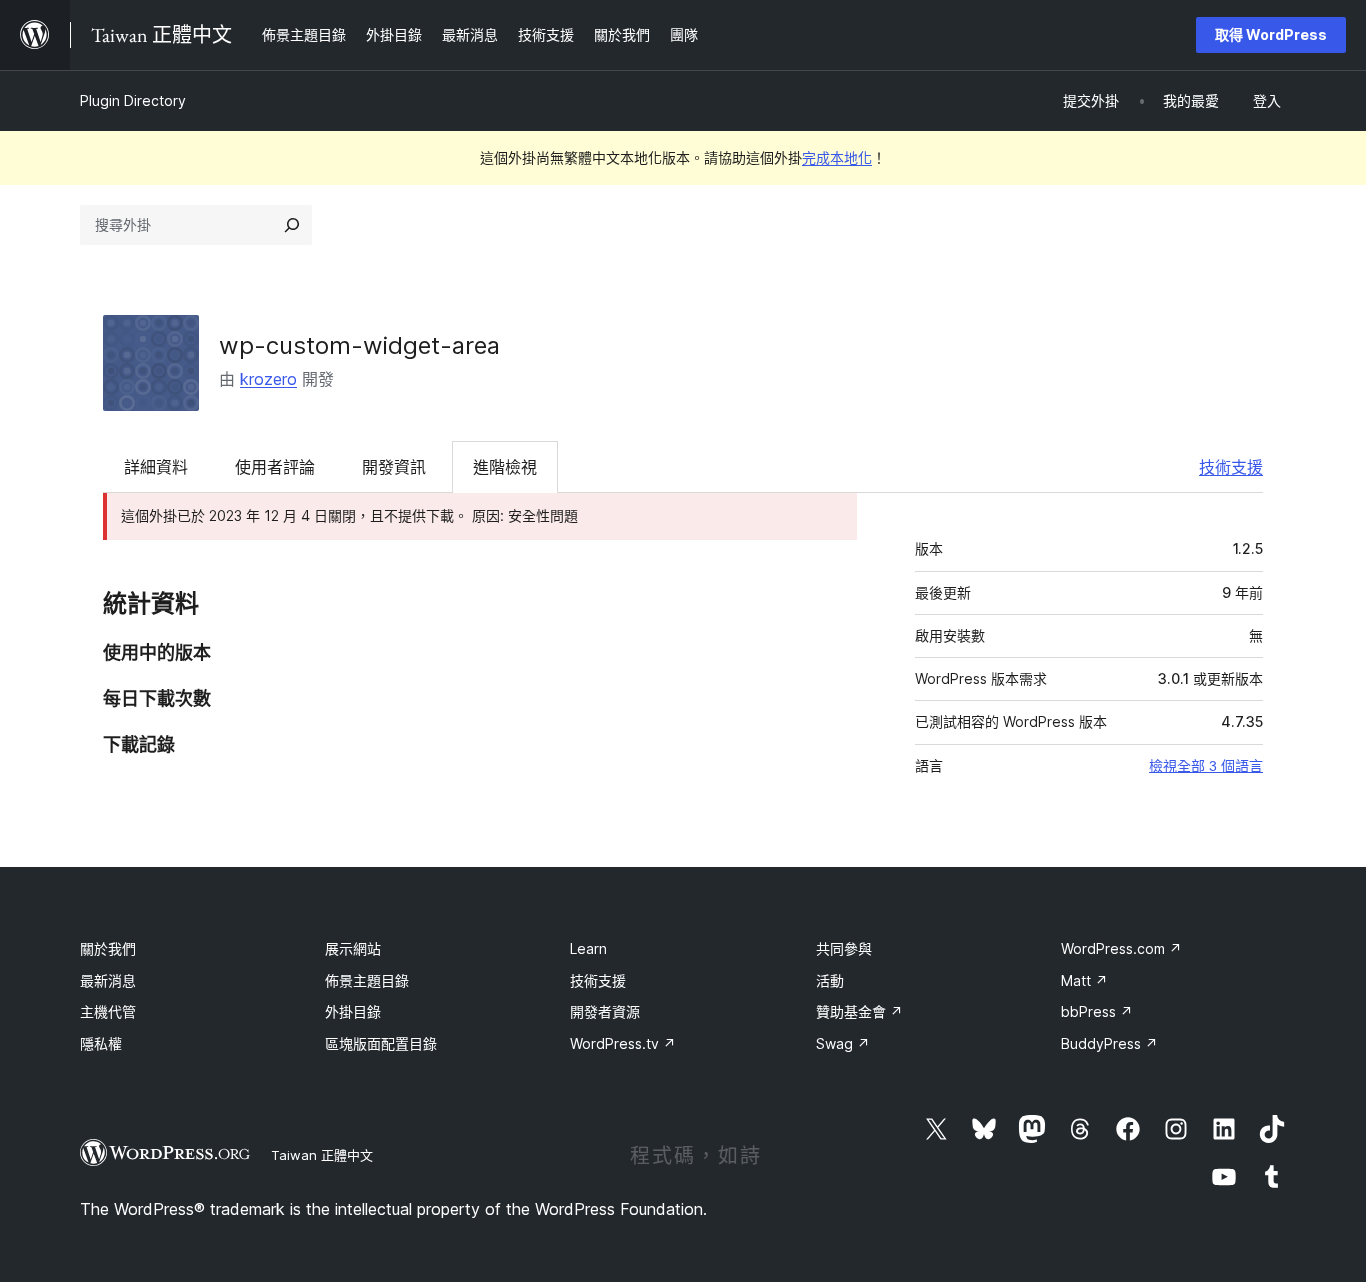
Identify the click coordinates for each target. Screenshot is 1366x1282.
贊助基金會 (859, 1011)
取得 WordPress (1271, 34)
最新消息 (108, 980)
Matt (1084, 980)
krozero (268, 379)
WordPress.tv (623, 1043)
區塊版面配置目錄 (381, 1043)
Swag (843, 1043)
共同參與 (844, 948)
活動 (830, 980)
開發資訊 (394, 467)
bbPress (1097, 1011)
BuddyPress (1109, 1043)
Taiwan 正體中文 (322, 1155)
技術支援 (1231, 467)
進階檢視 (505, 467)
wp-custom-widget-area (359, 345)
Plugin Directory (133, 100)
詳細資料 (156, 467)
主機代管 (108, 1011)
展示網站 (353, 948)
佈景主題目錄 (367, 980)
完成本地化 (837, 157)
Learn (588, 948)
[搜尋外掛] (292, 225)
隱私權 (101, 1043)
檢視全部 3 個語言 (1206, 766)
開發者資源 (605, 1011)
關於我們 (108, 948)
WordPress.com (1121, 948)
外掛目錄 (353, 1011)
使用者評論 (275, 467)
